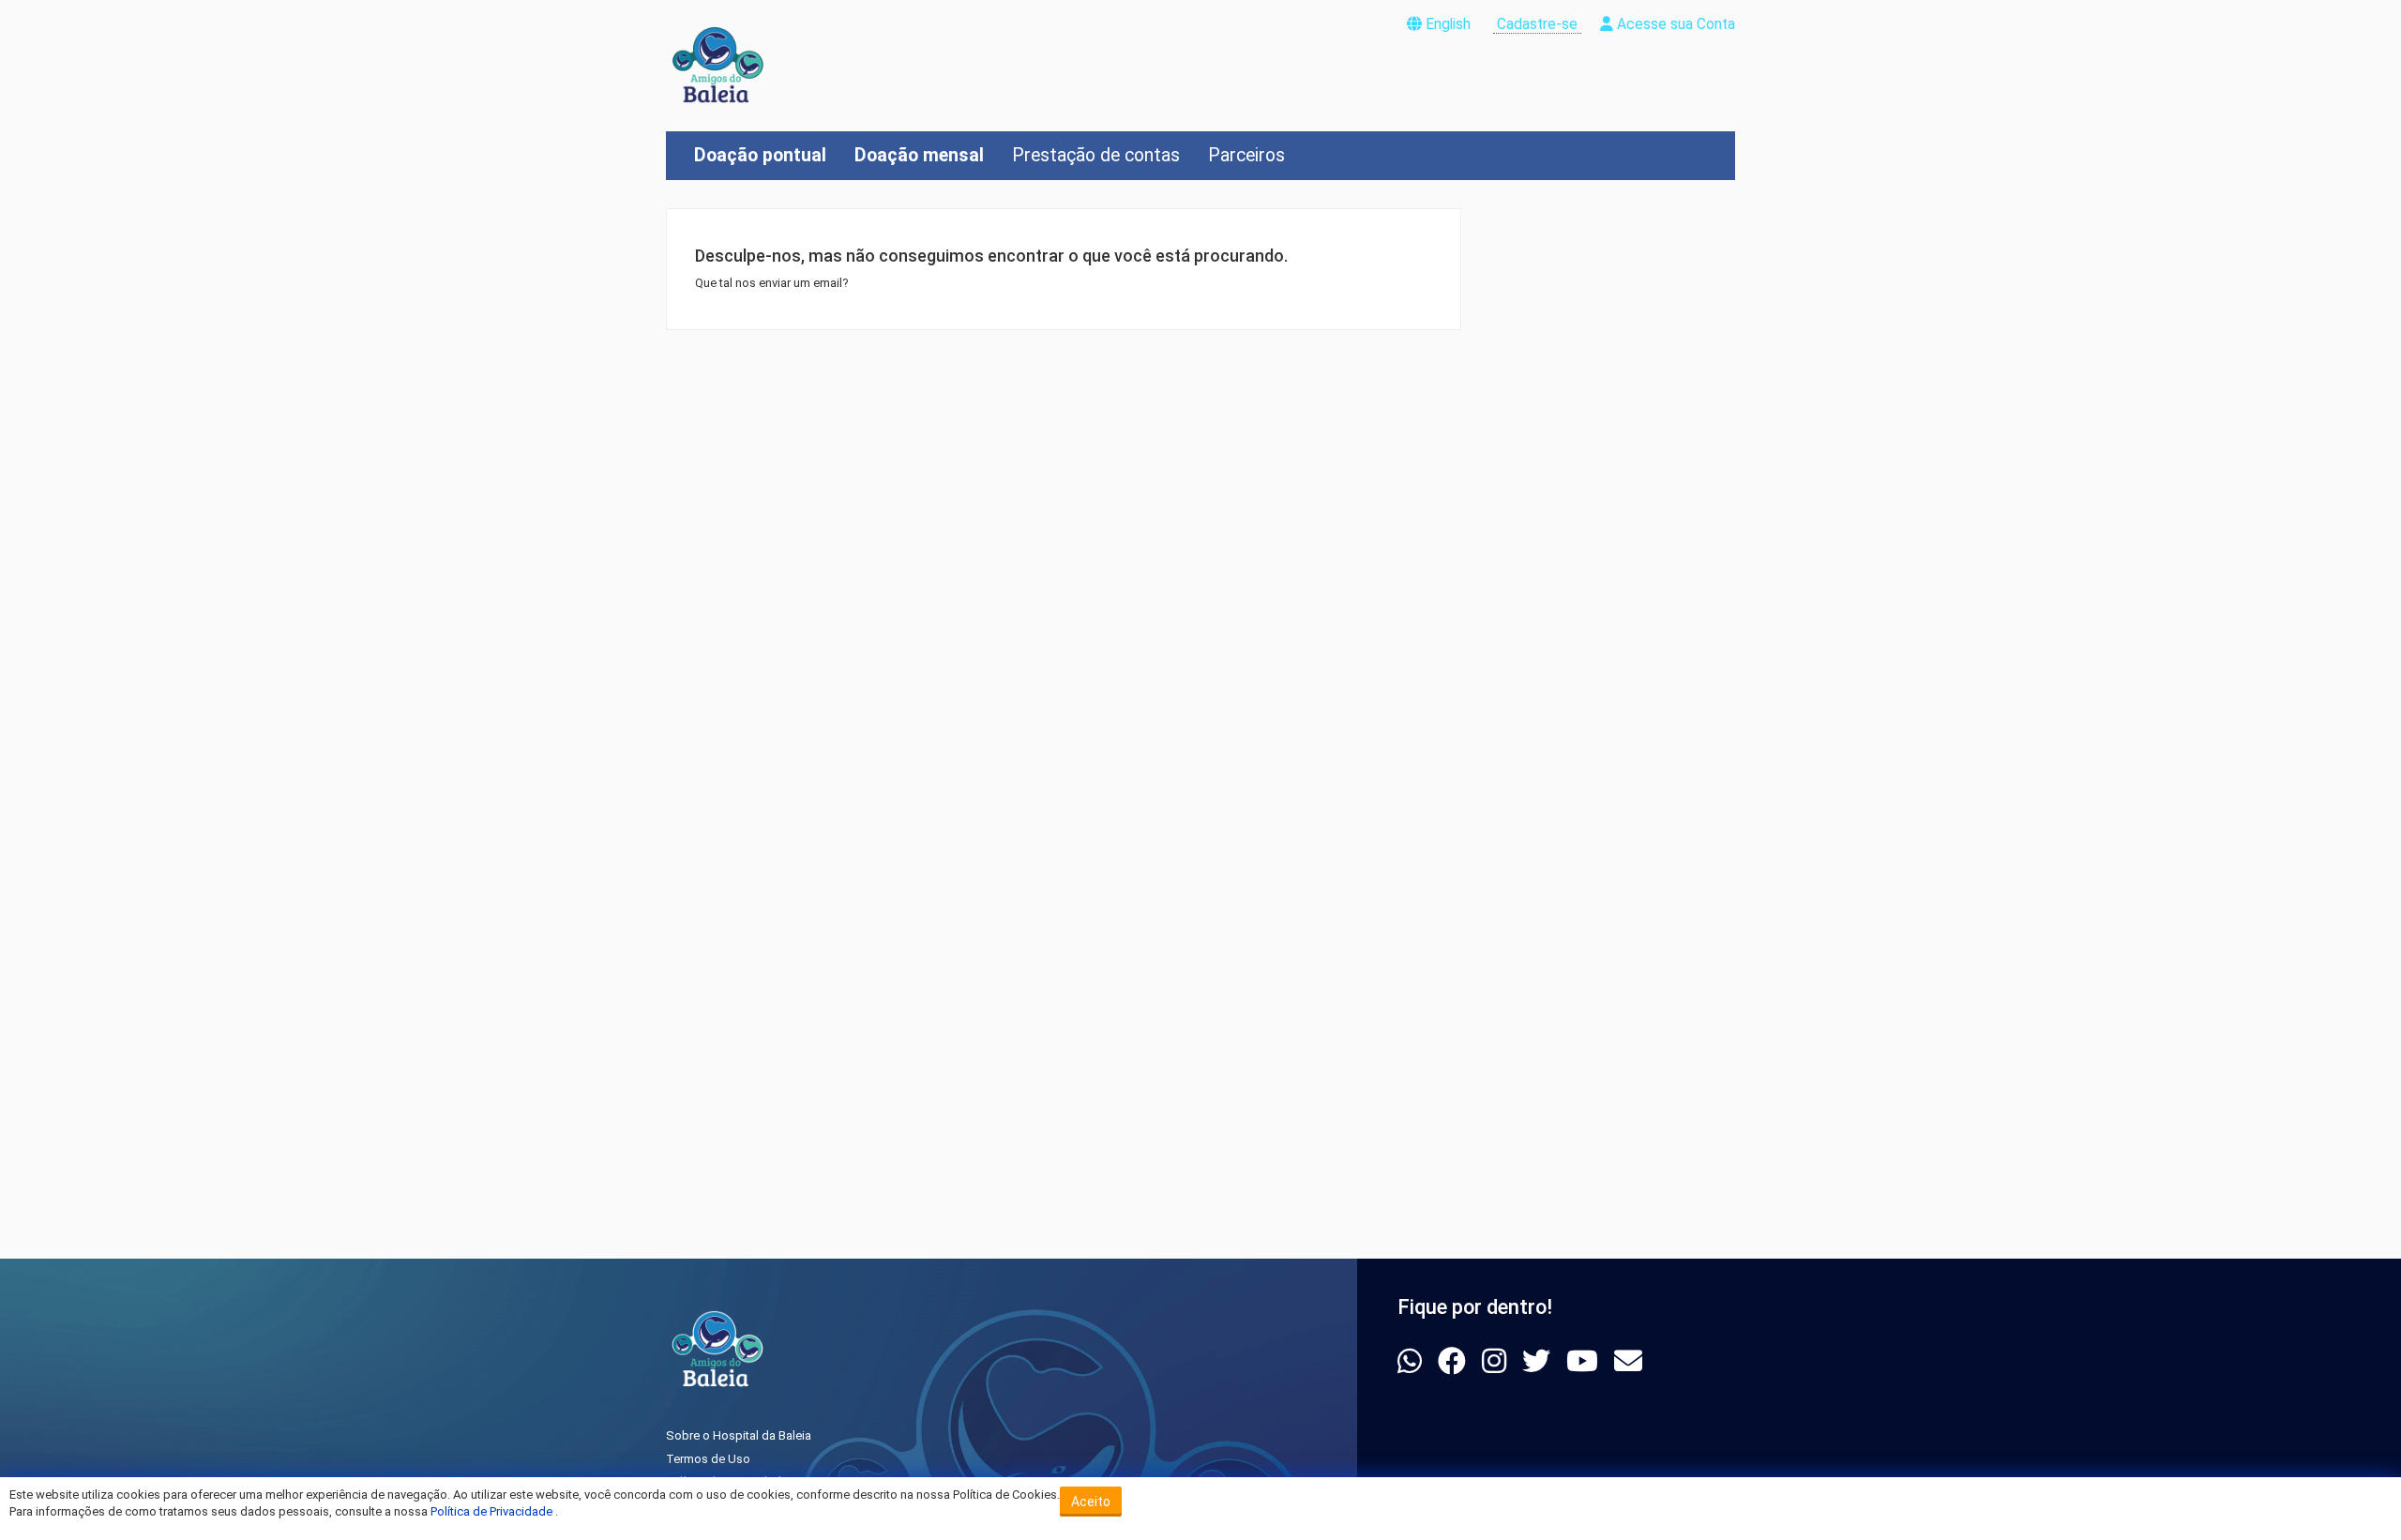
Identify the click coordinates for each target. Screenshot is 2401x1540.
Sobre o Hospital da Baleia (739, 1435)
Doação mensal (919, 155)
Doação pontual (760, 155)
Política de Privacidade (493, 1511)
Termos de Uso (708, 1459)
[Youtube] (1586, 1361)
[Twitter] (1540, 1361)
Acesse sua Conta (1674, 24)
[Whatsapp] (1413, 1361)
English (1448, 24)
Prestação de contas (1096, 155)
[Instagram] (1497, 1361)
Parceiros (1246, 155)
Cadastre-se (1537, 24)
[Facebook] (1455, 1361)
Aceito (1091, 1502)
